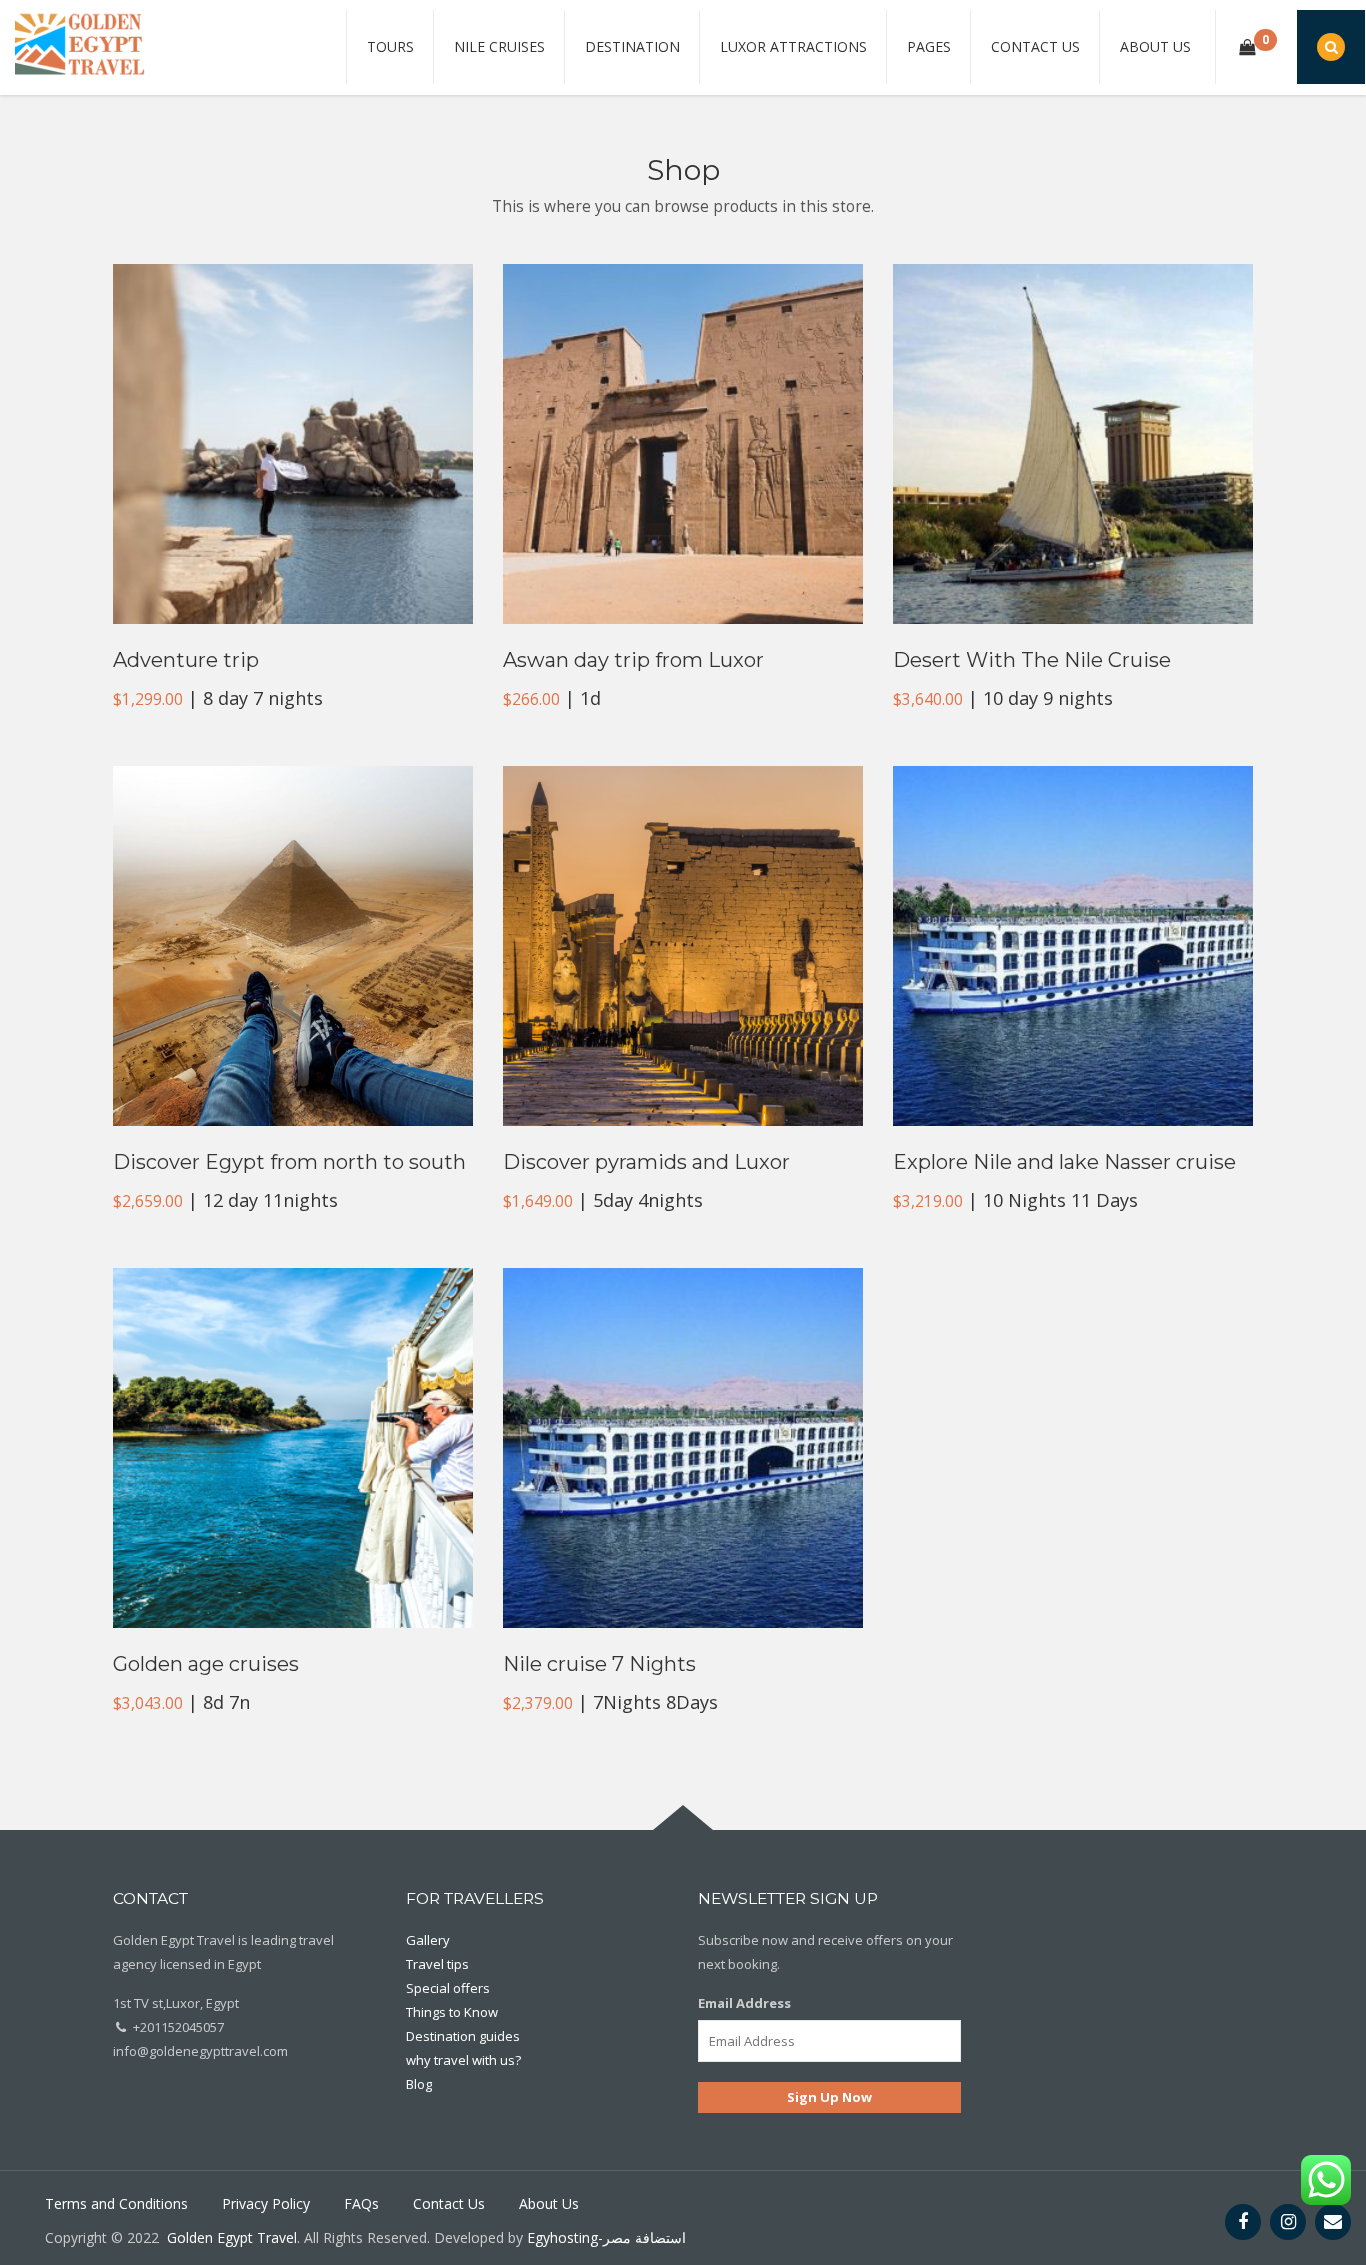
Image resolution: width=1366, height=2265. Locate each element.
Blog (419, 2084)
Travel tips (437, 1964)
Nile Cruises (499, 46)
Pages (929, 46)
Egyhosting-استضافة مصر (606, 2237)
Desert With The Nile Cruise (1032, 660)
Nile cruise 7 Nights (599, 1664)
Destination (632, 46)
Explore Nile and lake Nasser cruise (1064, 1162)
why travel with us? (463, 2060)
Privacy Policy (266, 2203)
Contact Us (1035, 46)
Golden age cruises (206, 1664)
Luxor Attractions (793, 46)
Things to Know (452, 2012)
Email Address (744, 2003)
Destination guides (463, 2036)
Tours (390, 46)
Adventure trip (186, 660)
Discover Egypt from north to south (289, 1162)
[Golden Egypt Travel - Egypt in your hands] (80, 43)
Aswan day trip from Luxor (633, 660)
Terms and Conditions (116, 2203)
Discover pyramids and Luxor (646, 1162)
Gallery (428, 1940)
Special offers (448, 1988)
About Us (1155, 46)
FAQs (361, 2203)
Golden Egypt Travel (232, 2237)
